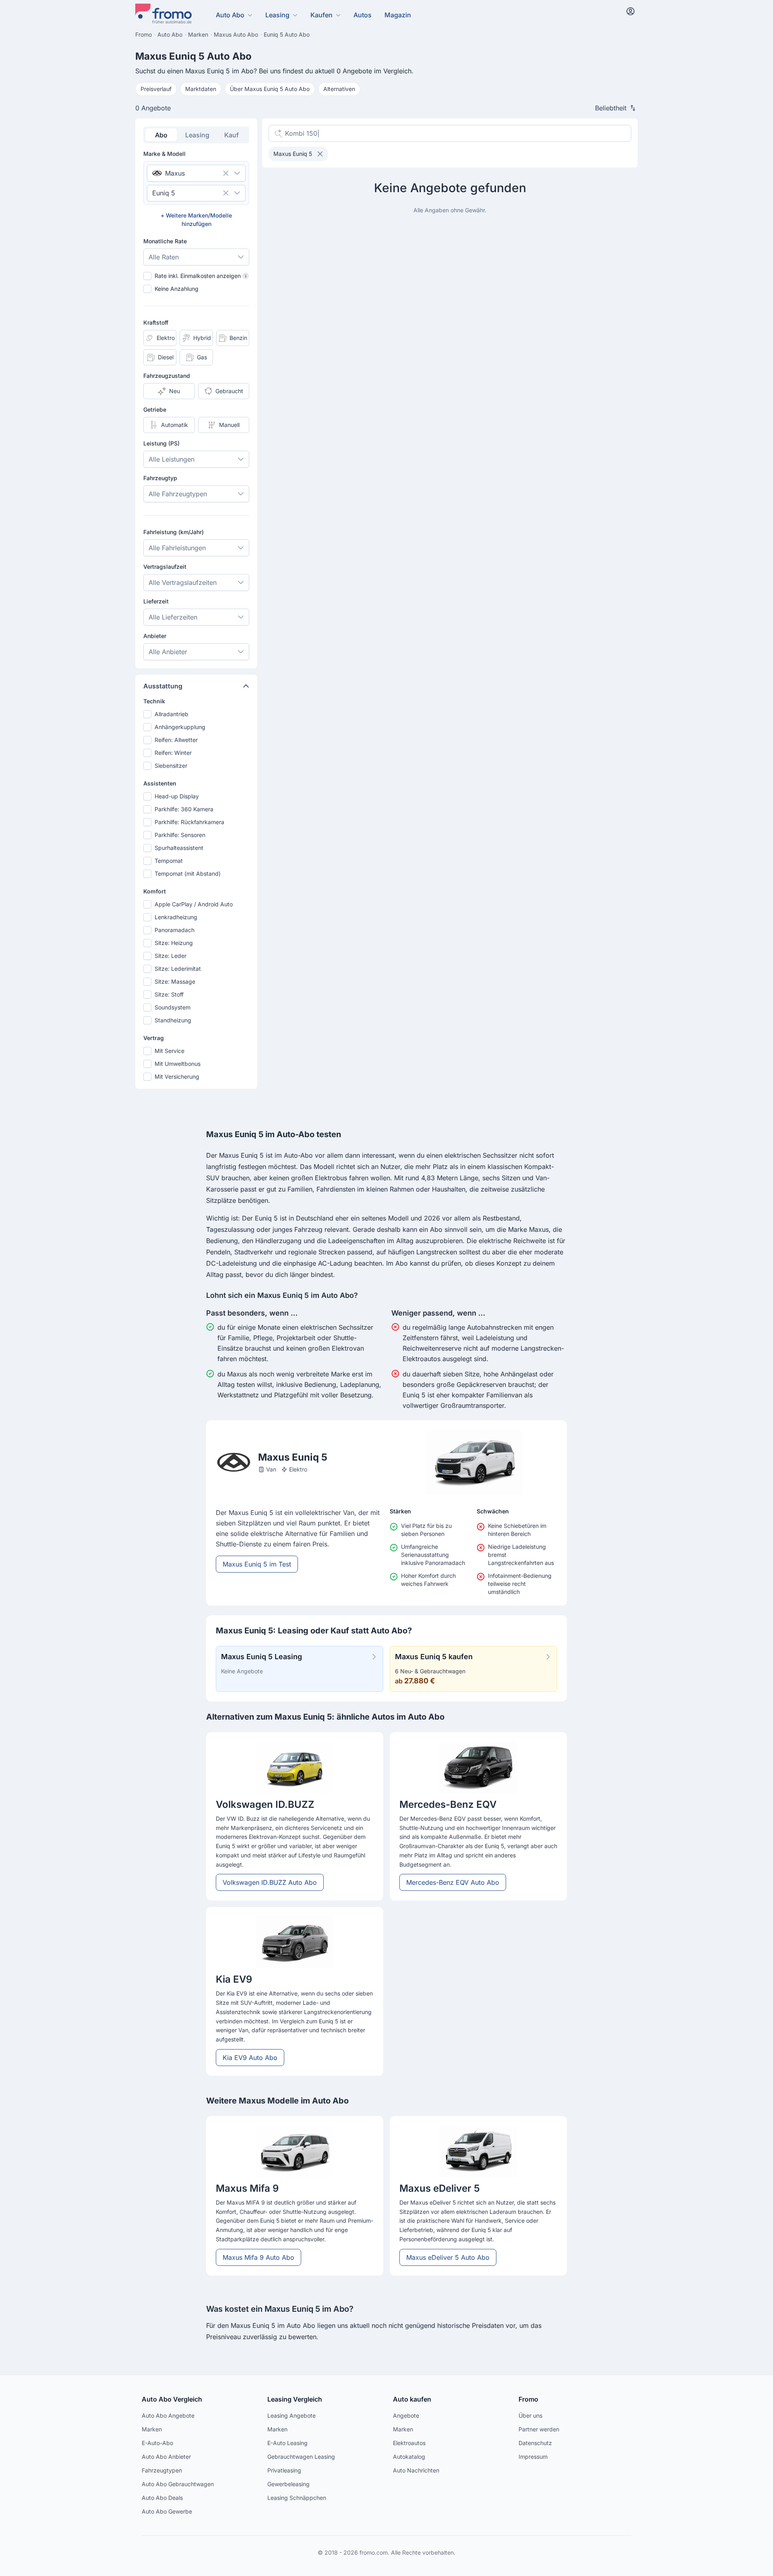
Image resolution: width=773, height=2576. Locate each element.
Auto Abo (230, 15)
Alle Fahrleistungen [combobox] (177, 548)
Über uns (530, 2415)
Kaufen (321, 15)
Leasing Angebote (291, 2415)
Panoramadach (175, 930)
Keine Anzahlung (177, 289)
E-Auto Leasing (287, 2443)
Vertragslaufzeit (165, 567)
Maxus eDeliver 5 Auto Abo (448, 2257)
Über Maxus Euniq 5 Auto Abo (270, 89)
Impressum (533, 2457)
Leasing (277, 15)
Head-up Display (177, 796)
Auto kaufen (412, 2399)
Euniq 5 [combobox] (164, 193)
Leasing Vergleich (295, 2399)
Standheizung (173, 1020)
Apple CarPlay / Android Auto (194, 904)
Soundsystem (173, 1007)
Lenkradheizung (176, 917)
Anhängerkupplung (180, 727)
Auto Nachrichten (416, 2470)
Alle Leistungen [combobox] (172, 459)
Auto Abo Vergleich (172, 2399)
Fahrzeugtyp (160, 478)
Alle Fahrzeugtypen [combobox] (178, 494)
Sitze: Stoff (169, 994)
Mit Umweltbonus (178, 1064)
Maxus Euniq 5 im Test (257, 1564)
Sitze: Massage (175, 981)
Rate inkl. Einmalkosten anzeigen (200, 276)
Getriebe (155, 409)
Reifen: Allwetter (176, 740)
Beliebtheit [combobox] (611, 108)
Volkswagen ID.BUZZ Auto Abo (270, 1882)
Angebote (406, 2415)
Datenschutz (535, 2443)
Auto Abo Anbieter (166, 2457)
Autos (363, 15)
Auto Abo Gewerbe (167, 2511)
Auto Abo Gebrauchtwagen (178, 2484)
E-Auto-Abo (157, 2443)
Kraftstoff (156, 322)
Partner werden (539, 2429)
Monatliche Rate (165, 241)
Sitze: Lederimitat (178, 969)
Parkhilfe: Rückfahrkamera (189, 822)
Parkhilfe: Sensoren (180, 835)
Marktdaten (201, 89)
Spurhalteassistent (179, 848)
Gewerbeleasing (288, 2484)
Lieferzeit (156, 601)
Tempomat (169, 861)
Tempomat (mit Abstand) (188, 874)
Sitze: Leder (171, 956)
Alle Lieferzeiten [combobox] (173, 617)
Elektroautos (409, 2443)
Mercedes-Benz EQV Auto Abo (453, 1882)
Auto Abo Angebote (168, 2415)
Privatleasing (284, 2470)
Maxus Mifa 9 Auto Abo (258, 2257)
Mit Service (169, 1051)
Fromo (528, 2399)
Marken (152, 2429)
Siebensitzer (171, 766)
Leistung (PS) (161, 443)
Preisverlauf (156, 89)
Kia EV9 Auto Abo (250, 2058)
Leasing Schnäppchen (297, 2498)
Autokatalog (409, 2457)
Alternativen (339, 89)
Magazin (398, 15)
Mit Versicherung (177, 1077)
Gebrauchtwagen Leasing (301, 2457)
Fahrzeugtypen (162, 2470)
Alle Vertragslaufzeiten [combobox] (183, 582)
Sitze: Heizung (174, 943)
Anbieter (155, 636)
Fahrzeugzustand (167, 376)
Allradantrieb (172, 714)
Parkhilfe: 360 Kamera (184, 809)
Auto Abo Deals (162, 2498)
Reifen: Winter (173, 753)
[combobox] (185, 173)
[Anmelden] (630, 11)
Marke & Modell (164, 154)
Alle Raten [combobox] (164, 257)
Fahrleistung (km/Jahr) (174, 532)
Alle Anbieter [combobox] (168, 652)
